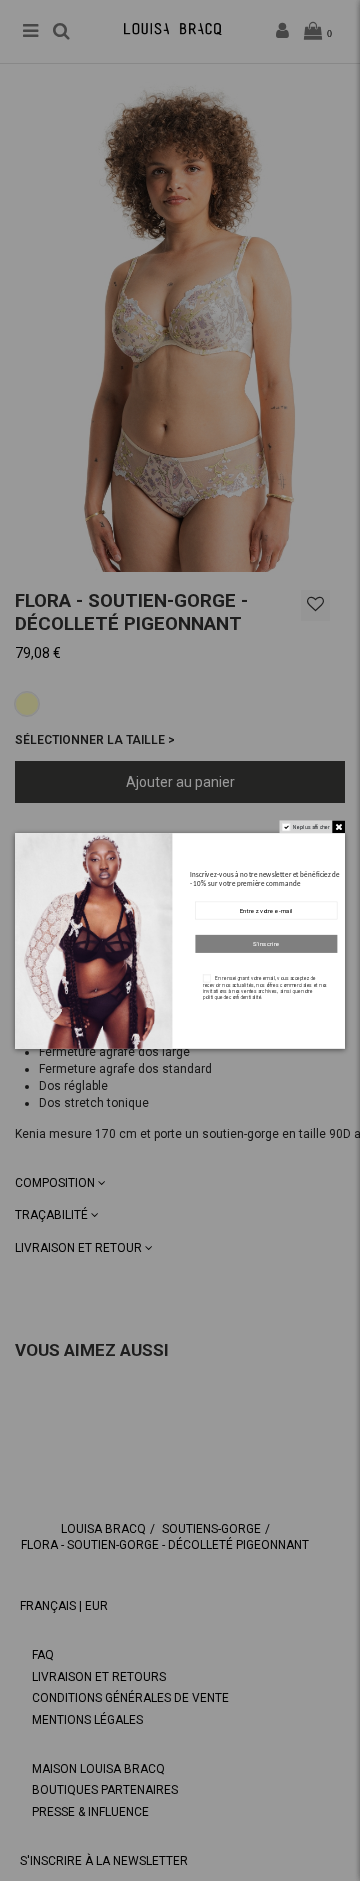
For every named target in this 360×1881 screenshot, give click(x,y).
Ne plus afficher (311, 826)
